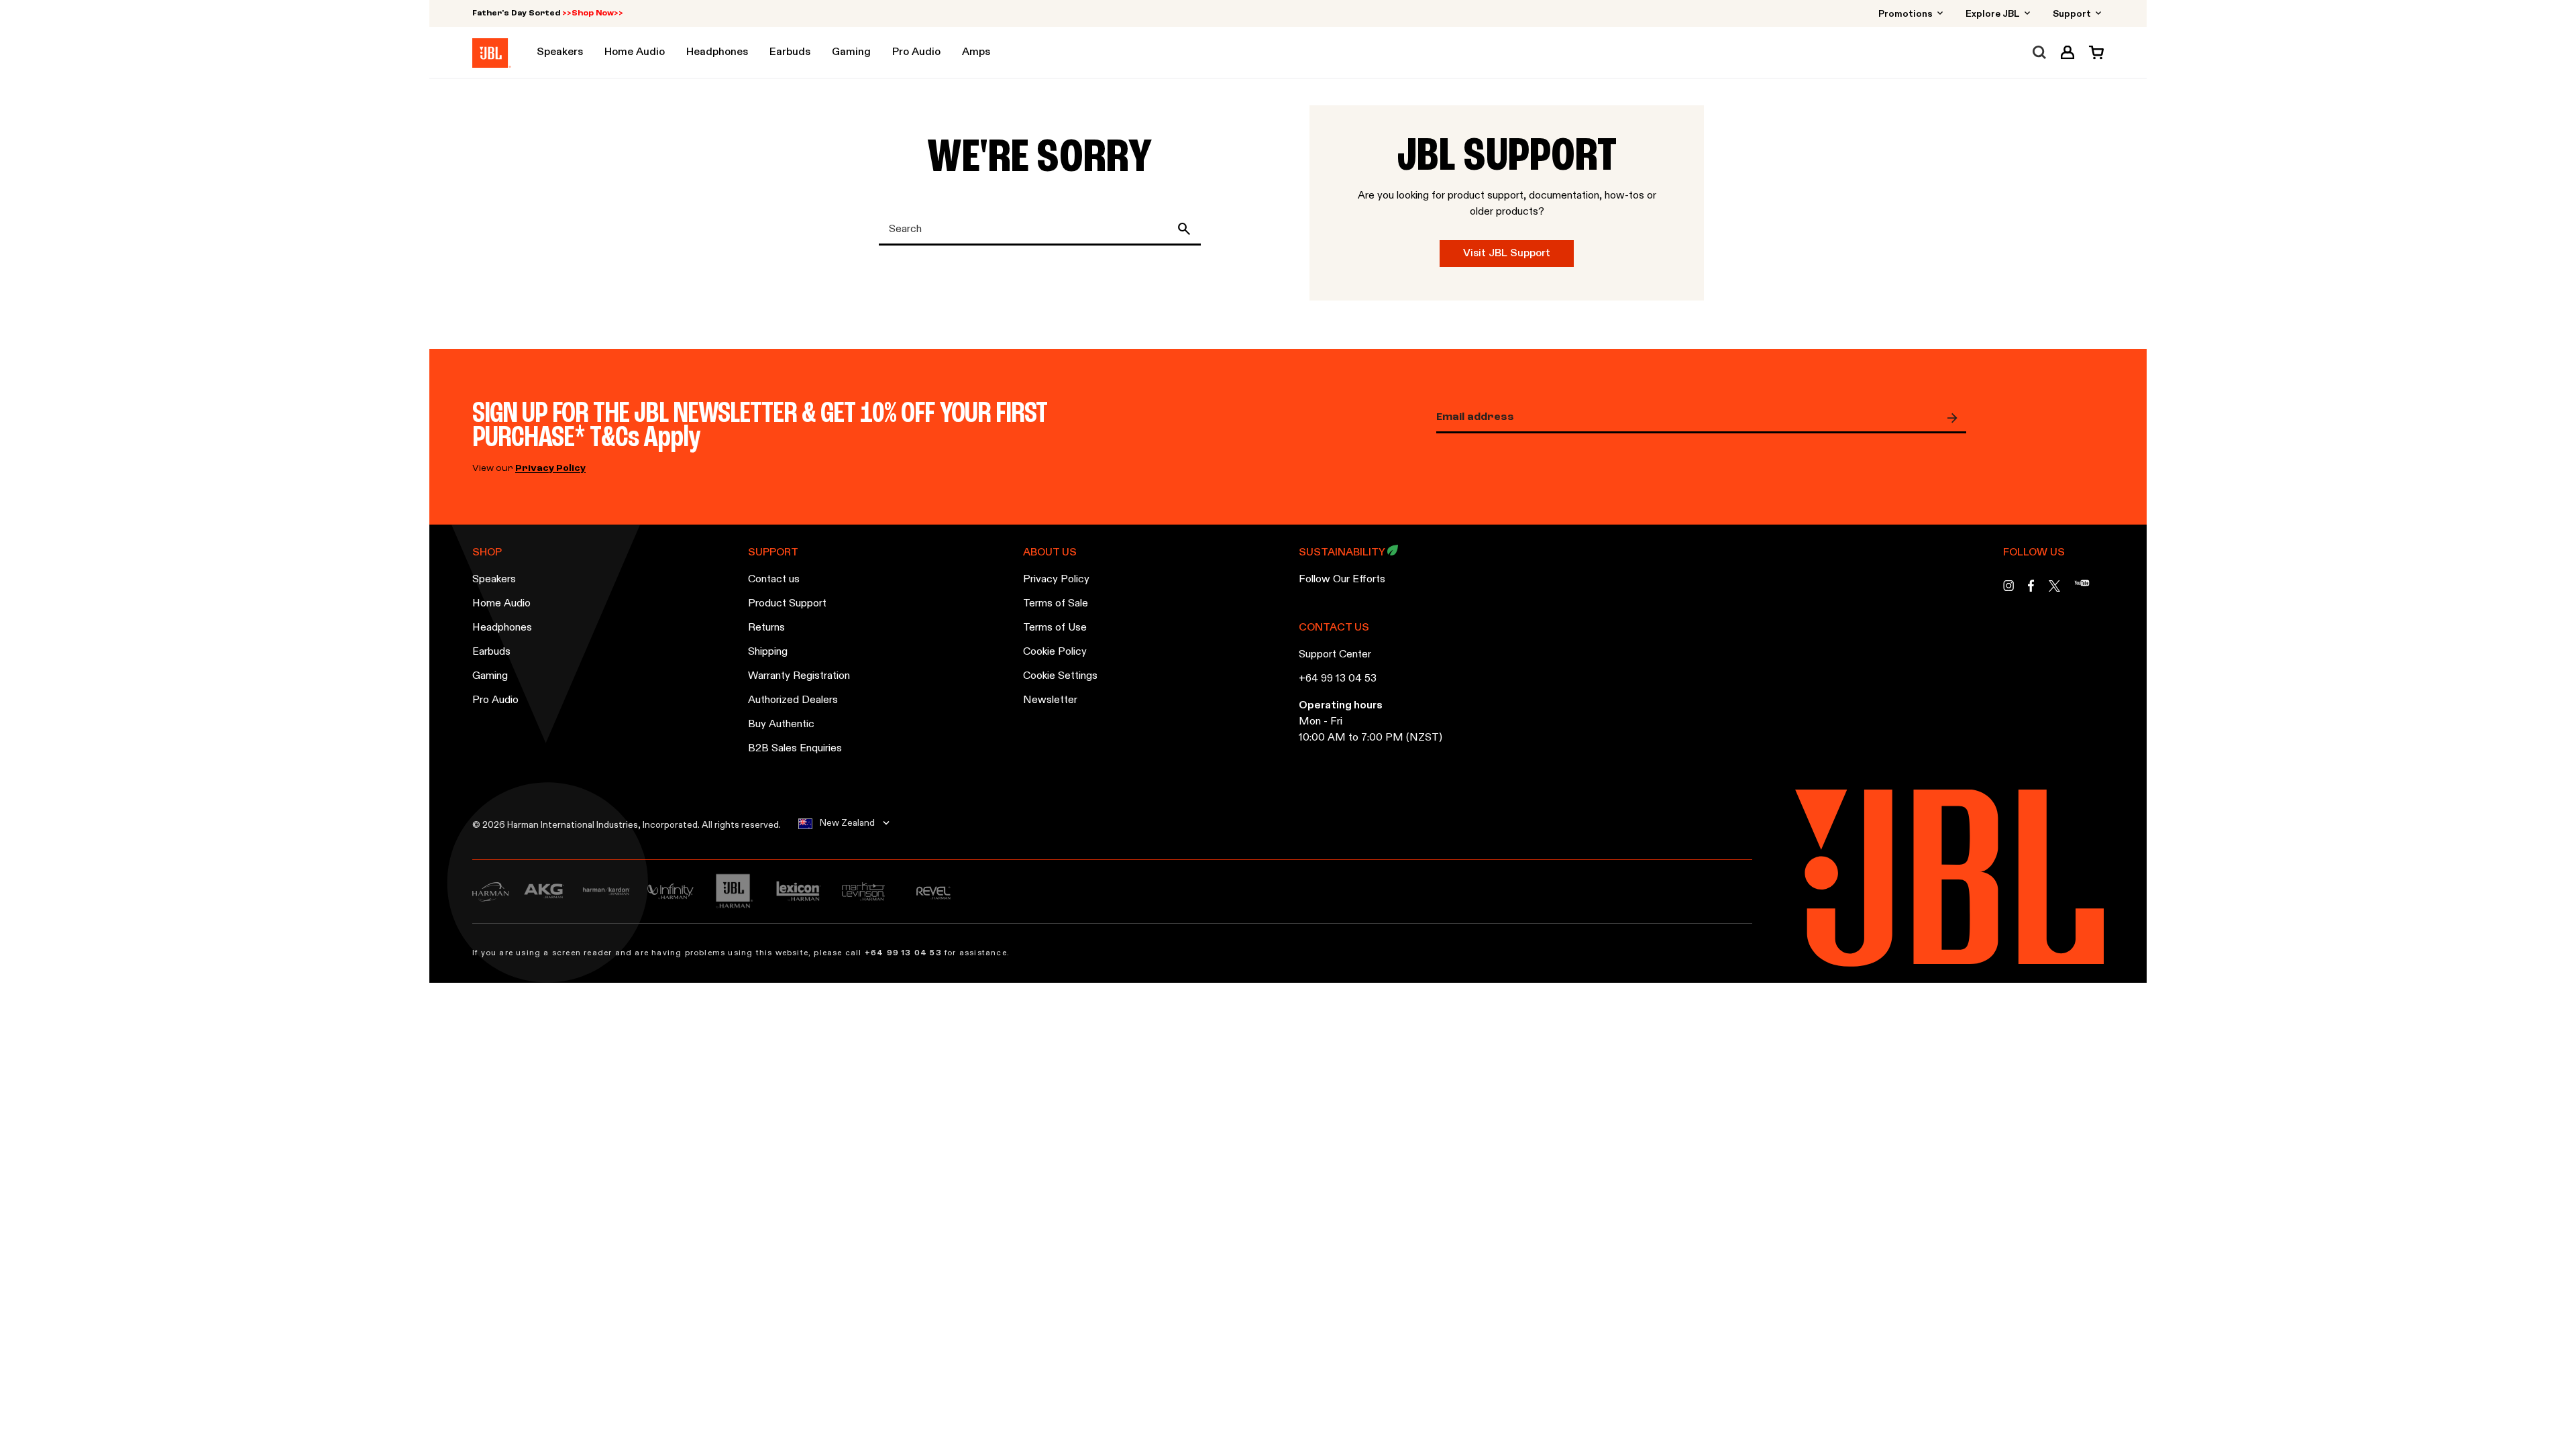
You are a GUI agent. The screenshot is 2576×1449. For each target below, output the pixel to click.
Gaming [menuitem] (851, 52)
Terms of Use (1055, 628)
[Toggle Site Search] (2039, 52)
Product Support (787, 604)
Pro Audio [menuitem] (916, 52)
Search (1187, 229)
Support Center (1335, 655)
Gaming (490, 676)
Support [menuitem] (2073, 14)
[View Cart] (2093, 52)
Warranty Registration (799, 676)
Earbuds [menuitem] (790, 52)
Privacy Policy (550, 469)
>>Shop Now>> (593, 13)
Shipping (768, 652)
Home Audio (501, 604)
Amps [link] (976, 52)
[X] (2054, 586)
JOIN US (1955, 418)
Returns (766, 628)
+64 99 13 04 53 (1338, 679)
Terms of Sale (1056, 604)
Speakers (494, 580)
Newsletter (1050, 700)
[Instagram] (2008, 589)
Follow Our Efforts (1342, 580)
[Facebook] (2031, 589)
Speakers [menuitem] (560, 52)
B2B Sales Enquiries (795, 749)
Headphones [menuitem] (717, 52)
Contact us (774, 580)
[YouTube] (2082, 589)
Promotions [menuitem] (1907, 14)
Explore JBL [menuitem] (1994, 14)
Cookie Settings (1060, 676)
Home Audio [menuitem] (635, 52)
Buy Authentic (781, 724)
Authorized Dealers (793, 700)
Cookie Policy (1055, 652)
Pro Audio (495, 700)
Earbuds (491, 652)
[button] (2068, 52)
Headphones (502, 628)
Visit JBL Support (1507, 254)
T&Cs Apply (645, 438)
